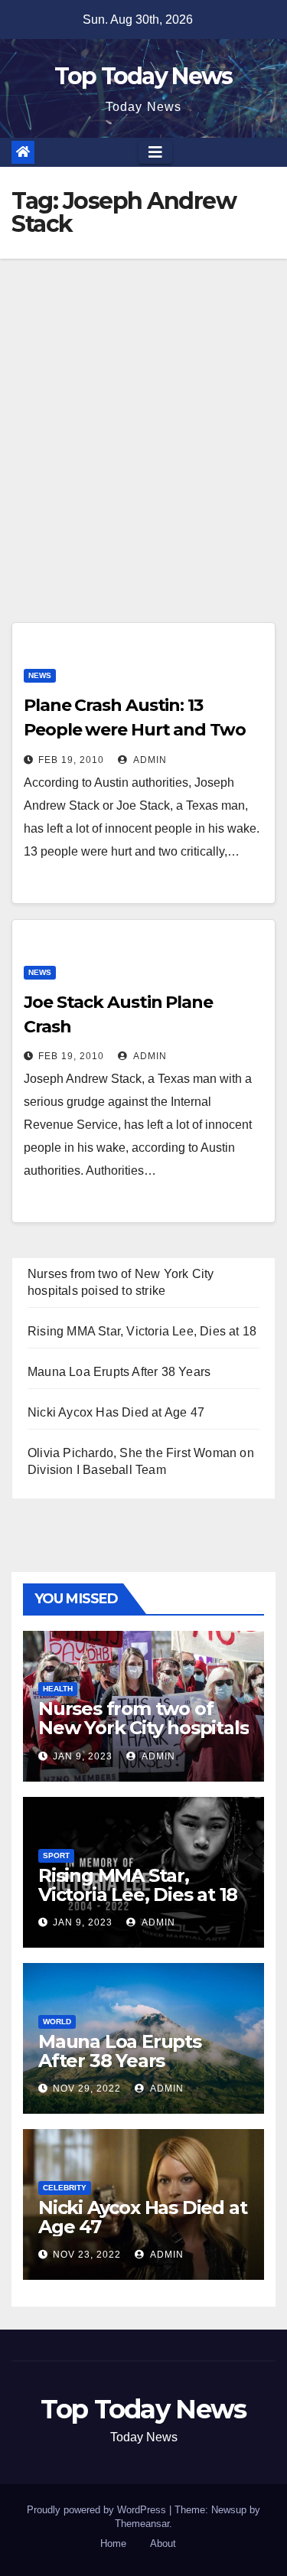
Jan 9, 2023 (83, 1756)
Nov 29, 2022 (87, 2089)
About (163, 2543)
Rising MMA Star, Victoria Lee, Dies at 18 (142, 1331)
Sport (56, 1855)
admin (149, 760)
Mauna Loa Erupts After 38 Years (119, 1372)
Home (113, 2543)
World (57, 2022)
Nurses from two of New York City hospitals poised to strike (143, 1728)
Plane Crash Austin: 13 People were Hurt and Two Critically (135, 730)
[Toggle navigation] (155, 152)
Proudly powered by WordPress (98, 2510)
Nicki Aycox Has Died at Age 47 (116, 1412)
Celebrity (65, 2188)
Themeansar (142, 2524)
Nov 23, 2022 (87, 2255)
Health (58, 1689)
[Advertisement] (143, 410)
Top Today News (143, 76)
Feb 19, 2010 (71, 760)
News (40, 675)
